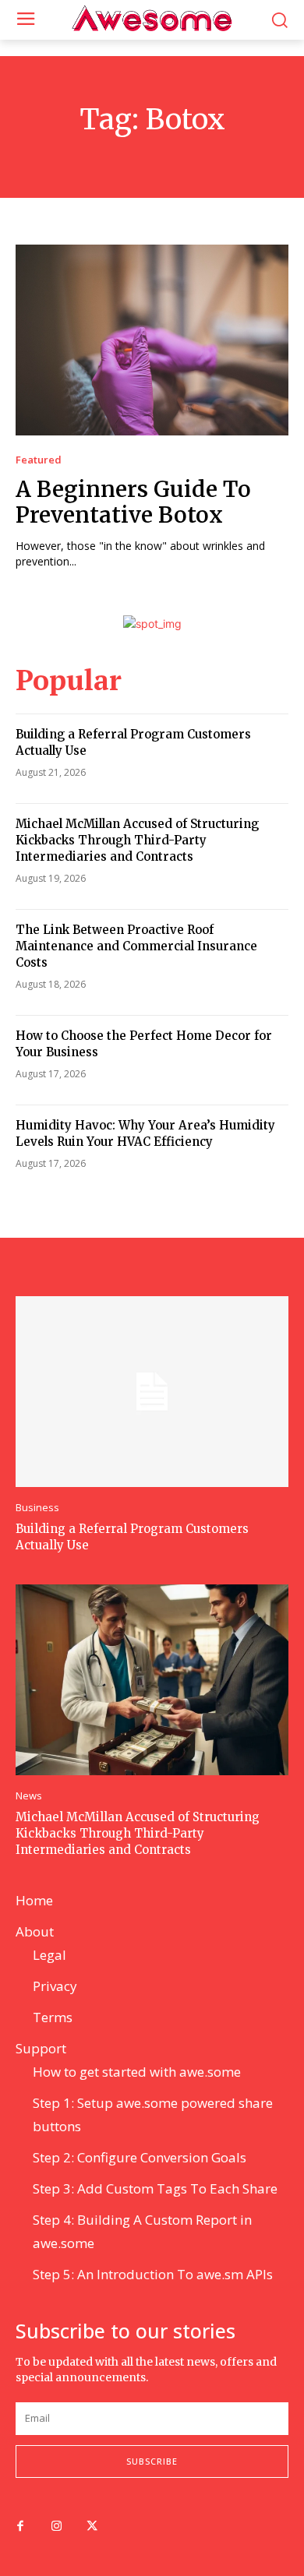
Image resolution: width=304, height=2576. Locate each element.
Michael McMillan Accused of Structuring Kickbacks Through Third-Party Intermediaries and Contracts (137, 840)
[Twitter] (92, 2527)
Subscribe (152, 2461)
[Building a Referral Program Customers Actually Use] (152, 1392)
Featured (39, 460)
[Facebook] (20, 2527)
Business (37, 1508)
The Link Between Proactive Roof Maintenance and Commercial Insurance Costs (136, 946)
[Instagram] (56, 2527)
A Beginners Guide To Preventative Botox (133, 502)
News (29, 1796)
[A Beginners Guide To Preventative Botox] (152, 340)
